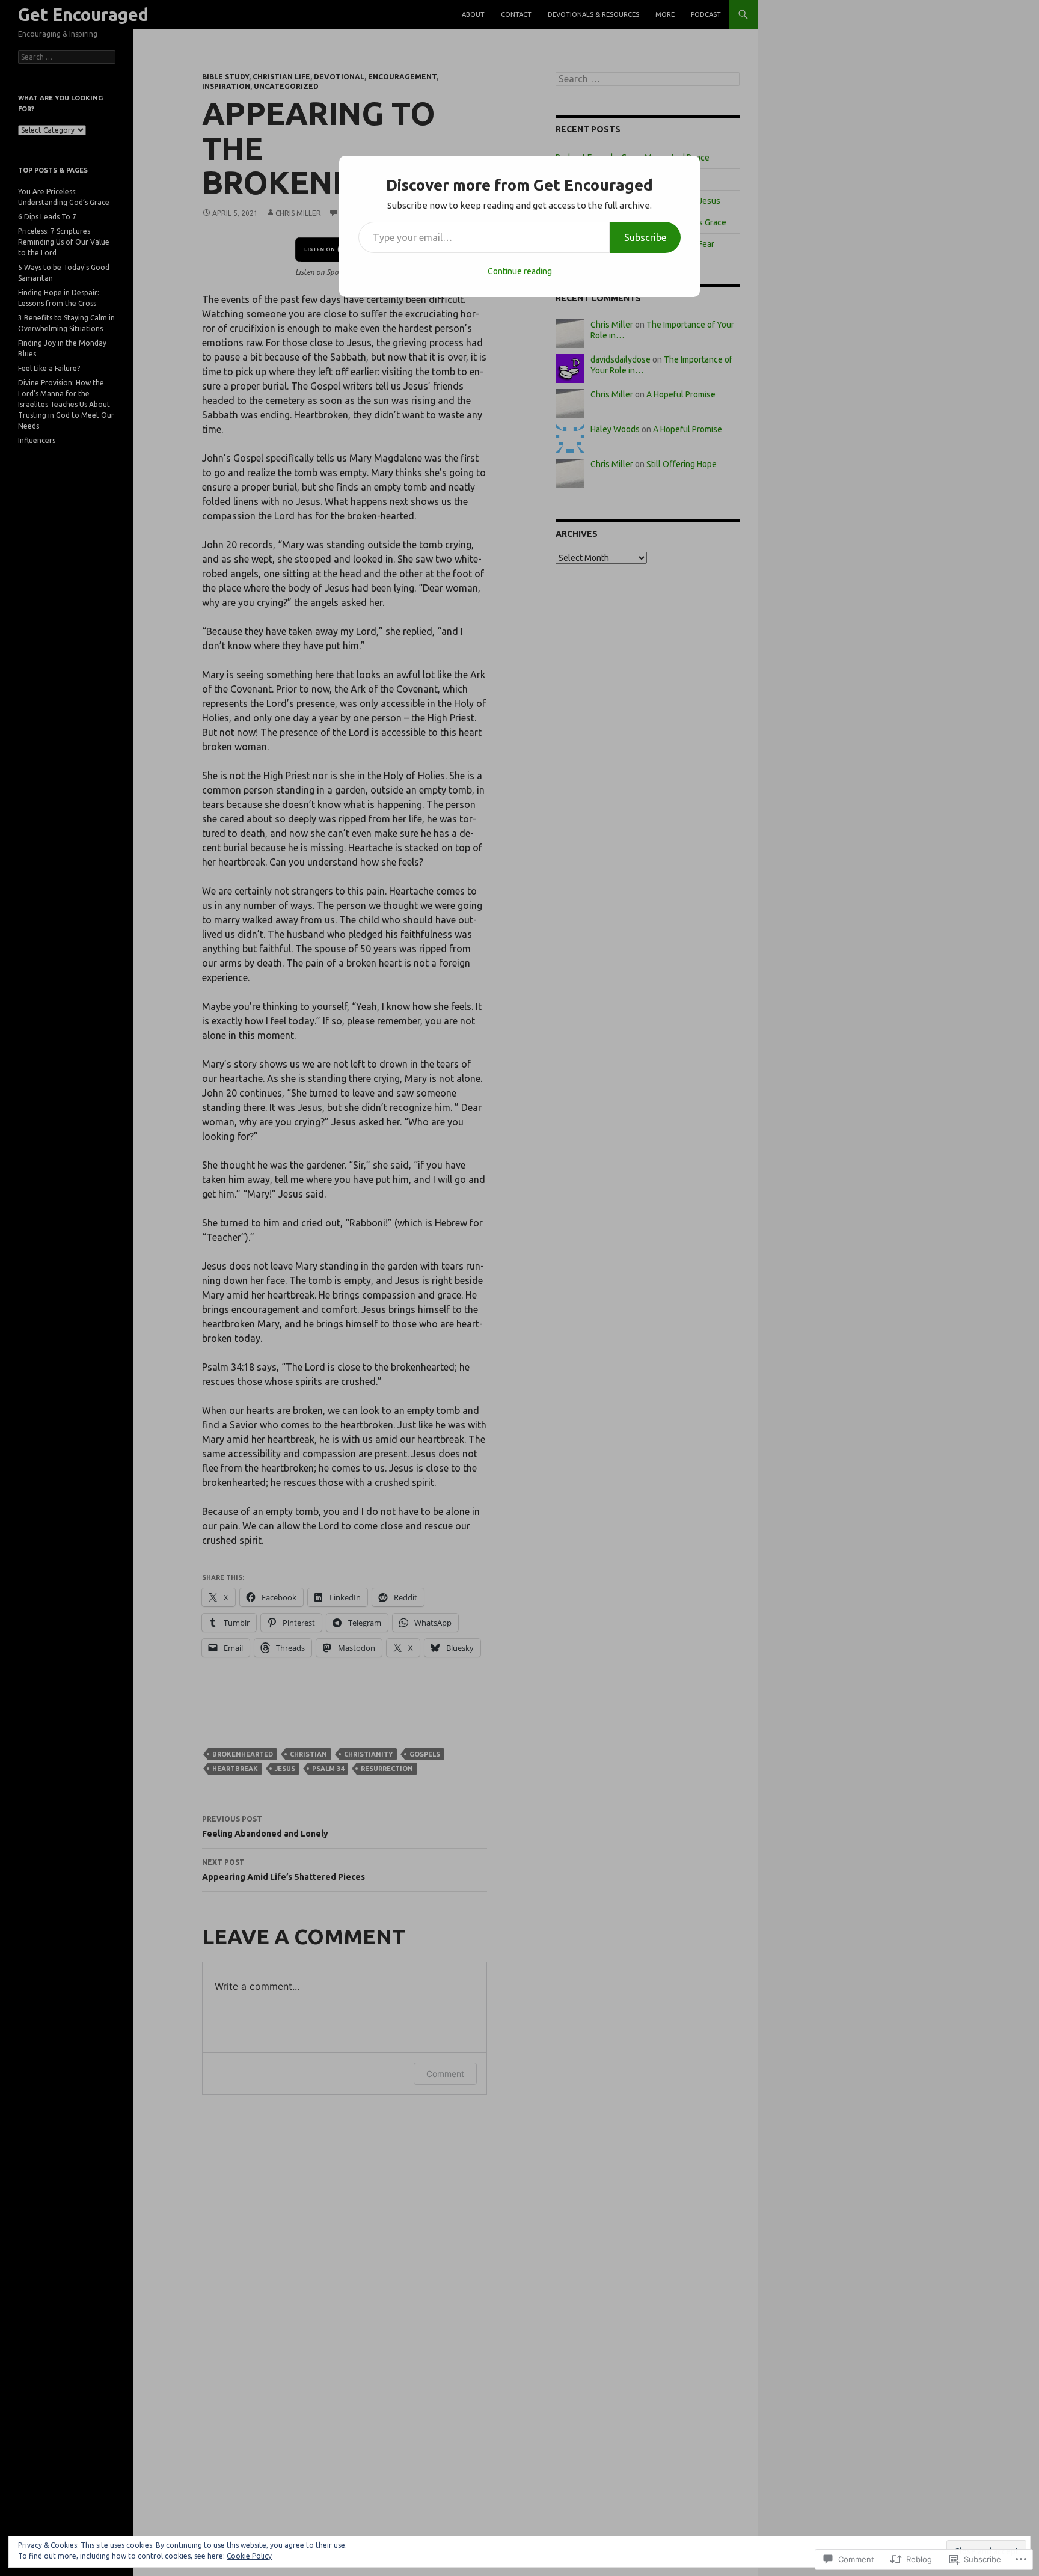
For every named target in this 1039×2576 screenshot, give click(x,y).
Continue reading (520, 271)
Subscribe (645, 237)
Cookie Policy (249, 2556)
